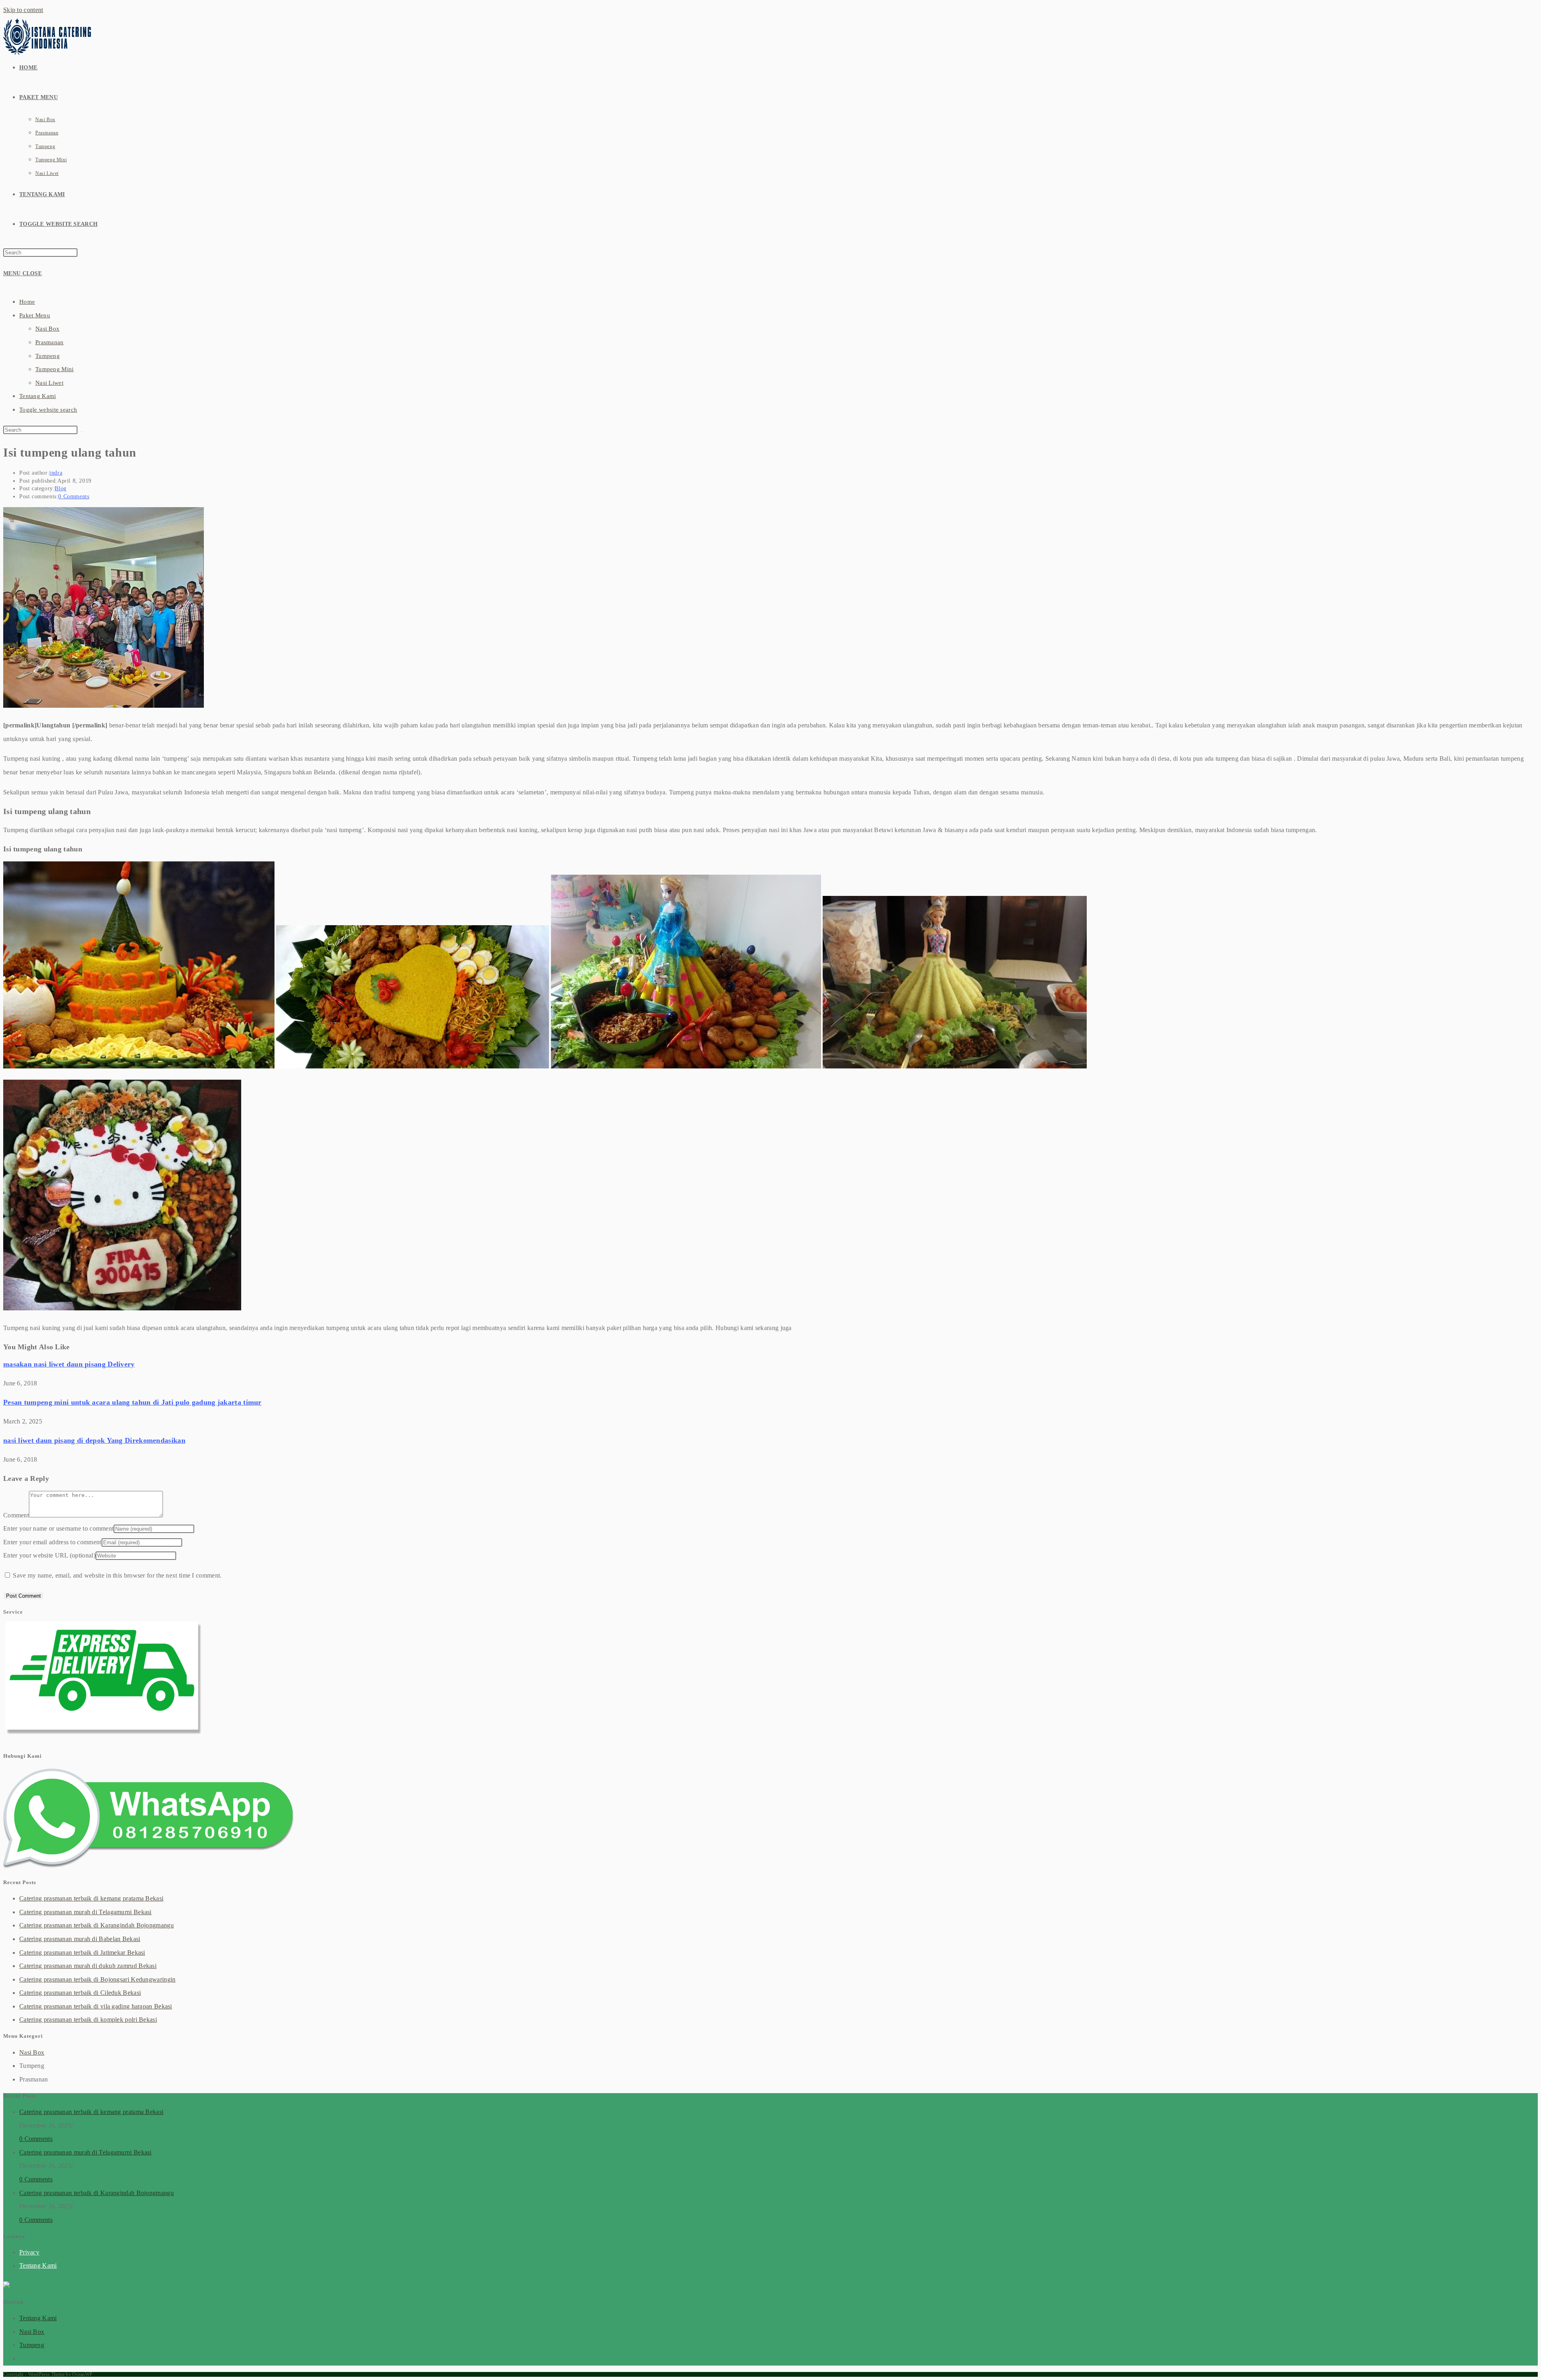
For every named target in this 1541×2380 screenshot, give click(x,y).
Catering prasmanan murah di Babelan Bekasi (80, 1939)
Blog (60, 488)
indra (56, 473)
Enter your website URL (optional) (49, 1555)
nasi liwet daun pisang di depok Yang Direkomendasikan (94, 1440)
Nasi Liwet (49, 383)
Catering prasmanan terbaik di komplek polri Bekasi (88, 2020)
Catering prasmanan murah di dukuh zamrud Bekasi (88, 1966)
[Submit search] (82, 432)
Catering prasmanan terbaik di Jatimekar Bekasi (82, 1953)
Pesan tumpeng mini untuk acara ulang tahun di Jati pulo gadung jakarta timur (132, 1402)
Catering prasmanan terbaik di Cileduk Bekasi (80, 1993)
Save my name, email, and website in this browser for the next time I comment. (117, 1575)
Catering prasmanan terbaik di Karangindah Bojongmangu (97, 1925)
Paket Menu (35, 315)
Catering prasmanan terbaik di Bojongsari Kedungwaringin (98, 1979)
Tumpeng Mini (55, 369)
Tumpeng (48, 356)
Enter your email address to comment (52, 1542)
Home (27, 302)
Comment (16, 1515)
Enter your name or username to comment (58, 1528)
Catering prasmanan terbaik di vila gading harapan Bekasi (96, 2006)
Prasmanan (50, 342)
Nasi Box (47, 329)
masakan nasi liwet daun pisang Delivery (69, 1364)
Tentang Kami (38, 396)
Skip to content (23, 10)
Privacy (29, 2252)
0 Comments (74, 497)
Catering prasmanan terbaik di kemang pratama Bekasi (91, 1898)
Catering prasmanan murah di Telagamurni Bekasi (85, 1912)
